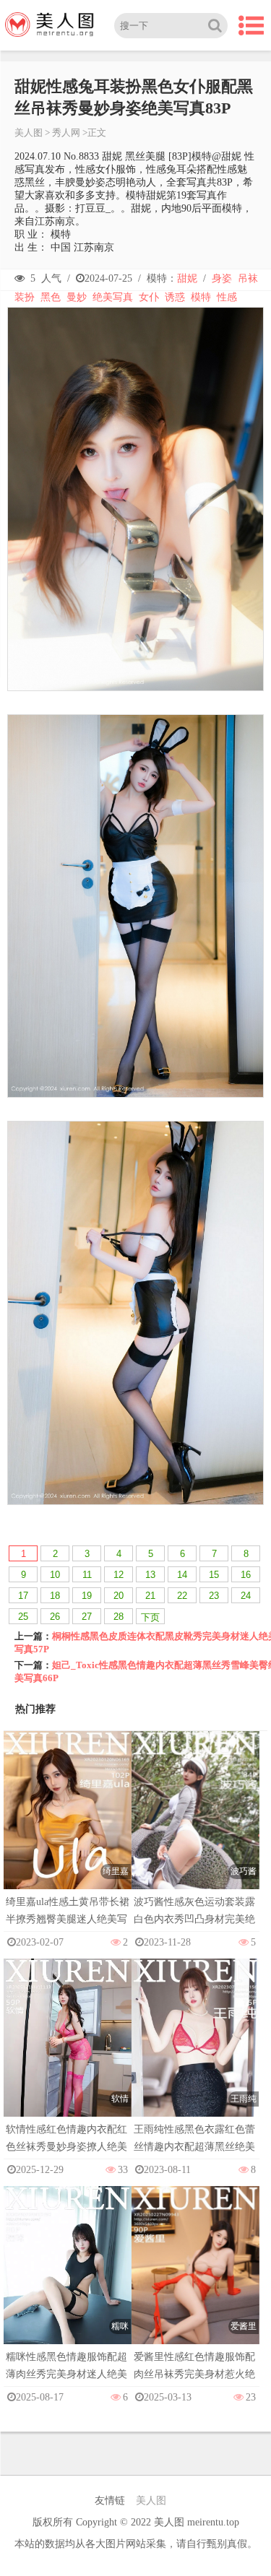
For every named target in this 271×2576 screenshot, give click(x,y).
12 (119, 1575)
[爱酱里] (195, 2280)
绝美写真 (113, 297)
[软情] (68, 2053)
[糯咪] (68, 2280)
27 (87, 1617)
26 (55, 1617)
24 (246, 1596)
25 (23, 1617)
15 (214, 1575)
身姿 (222, 278)
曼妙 (77, 297)
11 (87, 1575)
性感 (227, 297)
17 (23, 1596)
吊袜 (248, 278)
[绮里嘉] (68, 1825)
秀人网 (66, 133)
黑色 (51, 297)
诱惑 (175, 297)
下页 (150, 1617)
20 (119, 1596)
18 (55, 1596)
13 (150, 1575)
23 (214, 1596)
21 (150, 1596)
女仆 (149, 297)
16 (246, 1575)
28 (119, 1617)
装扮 (25, 297)
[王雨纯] (195, 2053)
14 (182, 1575)
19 (87, 1596)
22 (182, 1596)
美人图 (29, 133)
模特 (201, 297)
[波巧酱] (195, 1825)
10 (55, 1575)
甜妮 (187, 278)
